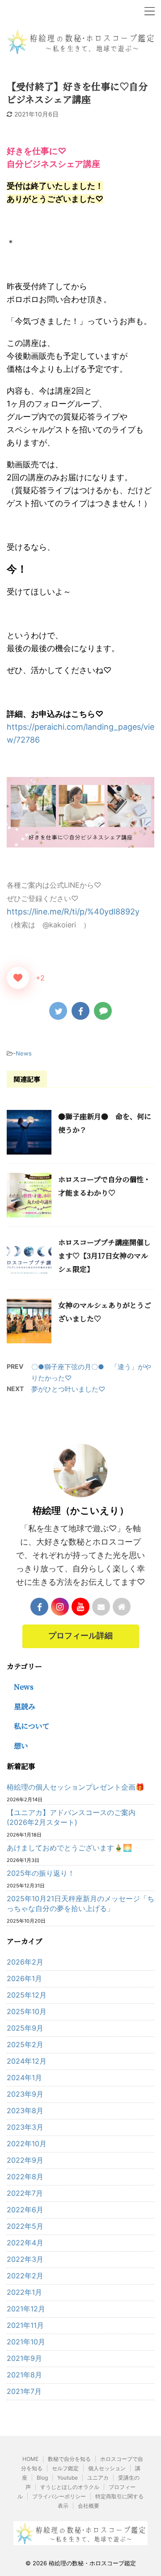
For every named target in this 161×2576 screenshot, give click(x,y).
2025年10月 (27, 2011)
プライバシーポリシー (59, 2496)
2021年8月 (24, 2375)
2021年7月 (24, 2391)
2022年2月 (25, 2276)
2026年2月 (25, 1962)
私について (32, 1726)
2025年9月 (25, 2028)
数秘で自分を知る (69, 2459)
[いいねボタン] (18, 978)
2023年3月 (25, 2127)
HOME (30, 2459)
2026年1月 (24, 1978)
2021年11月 (25, 2325)
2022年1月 (24, 2292)
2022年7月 (25, 2193)
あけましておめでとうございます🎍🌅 (69, 1848)
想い (21, 1746)
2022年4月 (25, 2243)
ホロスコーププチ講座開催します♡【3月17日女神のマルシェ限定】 (104, 1256)
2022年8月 (25, 2177)
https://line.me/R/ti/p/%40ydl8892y (73, 912)
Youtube (68, 2478)
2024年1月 (24, 2077)
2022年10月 (27, 2144)
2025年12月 (27, 1995)
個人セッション (107, 2468)
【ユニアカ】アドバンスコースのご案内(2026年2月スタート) (71, 1817)
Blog (42, 2478)
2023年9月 (25, 2094)
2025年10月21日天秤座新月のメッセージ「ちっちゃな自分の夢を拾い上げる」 (80, 1903)
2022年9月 (25, 2160)
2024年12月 (27, 2061)
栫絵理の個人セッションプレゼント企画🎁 (76, 1787)
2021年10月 (26, 2342)
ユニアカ (98, 2478)
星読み (25, 1706)
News (24, 1053)
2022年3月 (25, 2259)
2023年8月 (25, 2111)
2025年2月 (25, 2044)
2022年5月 (25, 2226)
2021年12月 (26, 2309)
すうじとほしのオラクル (70, 2487)
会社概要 (89, 2506)
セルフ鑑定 (65, 2468)
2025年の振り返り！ (41, 1873)
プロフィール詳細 (80, 1636)
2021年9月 (24, 2358)
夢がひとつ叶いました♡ (68, 1389)
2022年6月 (25, 2210)
